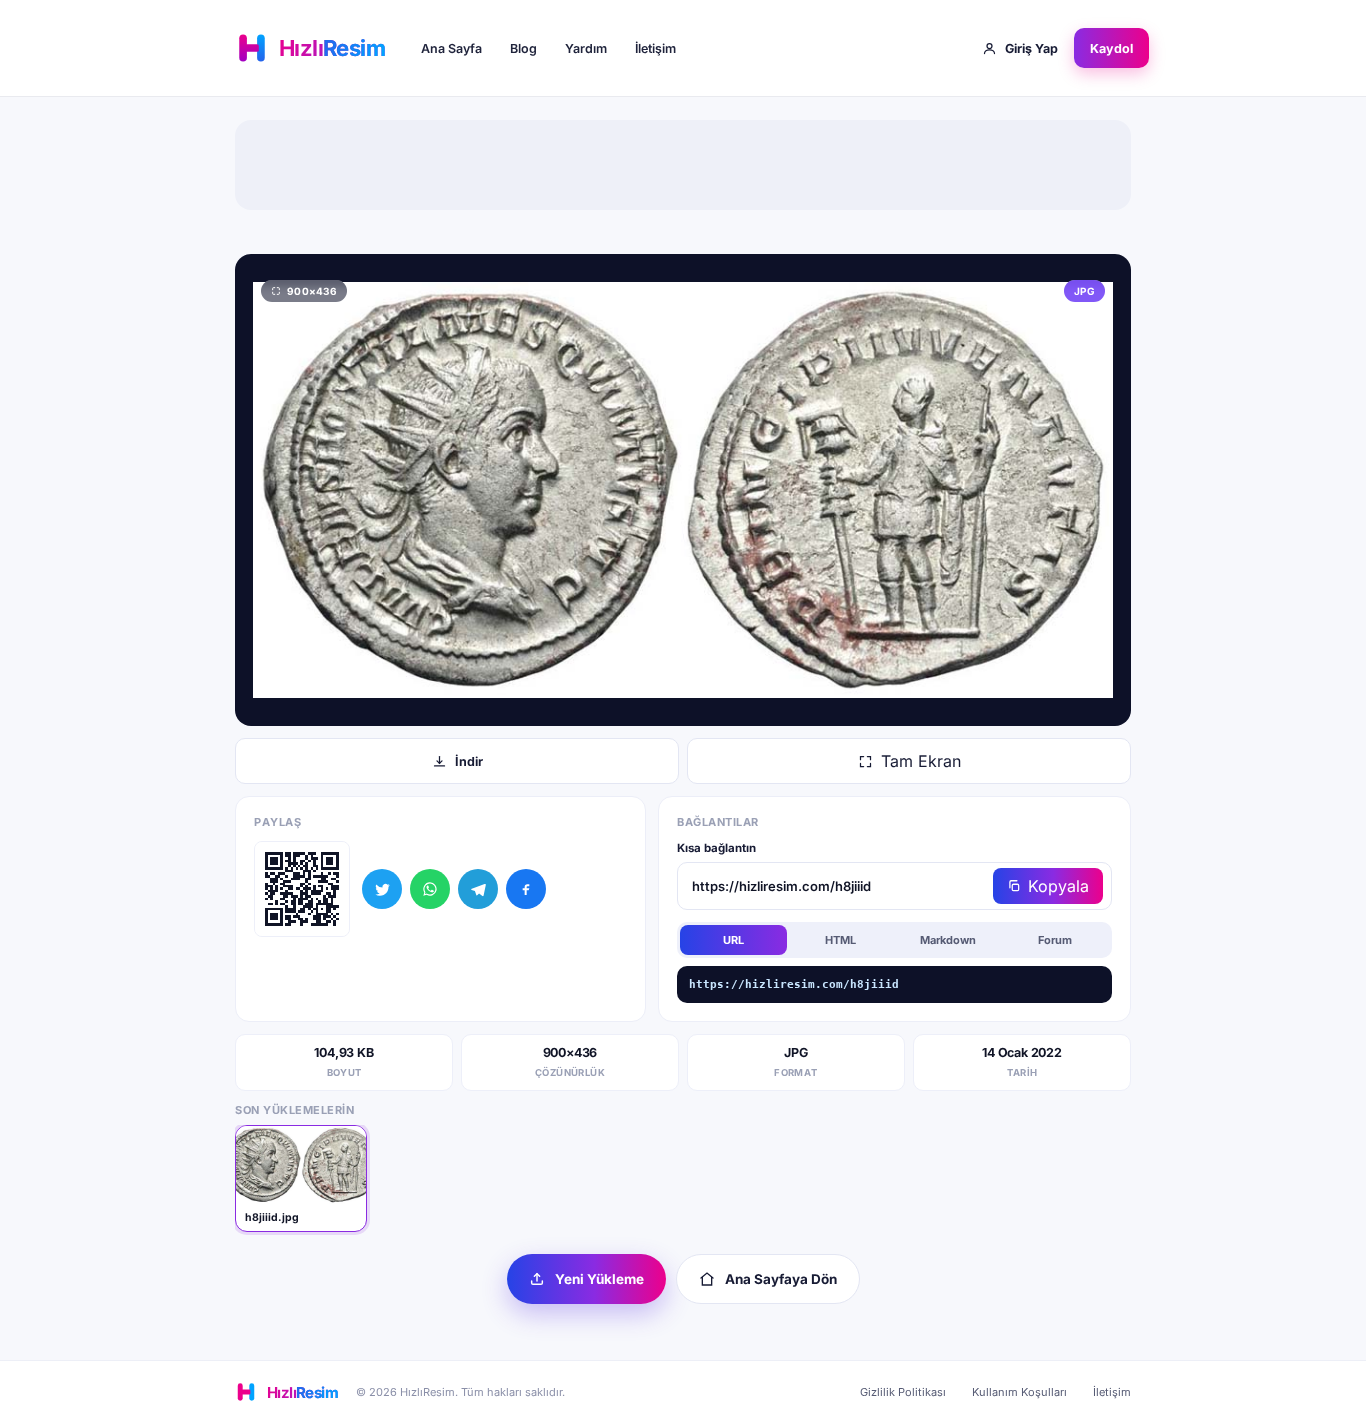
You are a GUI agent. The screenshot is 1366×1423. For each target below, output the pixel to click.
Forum (1055, 940)
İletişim (655, 48)
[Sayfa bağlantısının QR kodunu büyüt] (302, 889)
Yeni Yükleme (599, 1279)
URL (733, 940)
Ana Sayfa (451, 48)
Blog (523, 48)
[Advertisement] (683, 165)
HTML (840, 940)
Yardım (586, 48)
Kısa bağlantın (716, 848)
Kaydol (1111, 48)
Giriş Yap (1031, 48)
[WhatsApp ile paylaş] (430, 889)
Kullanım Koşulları (1019, 1392)
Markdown (948, 940)
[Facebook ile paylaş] (526, 889)
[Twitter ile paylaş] (382, 889)
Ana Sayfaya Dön (781, 1279)
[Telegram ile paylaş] (478, 889)
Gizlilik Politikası (903, 1392)
